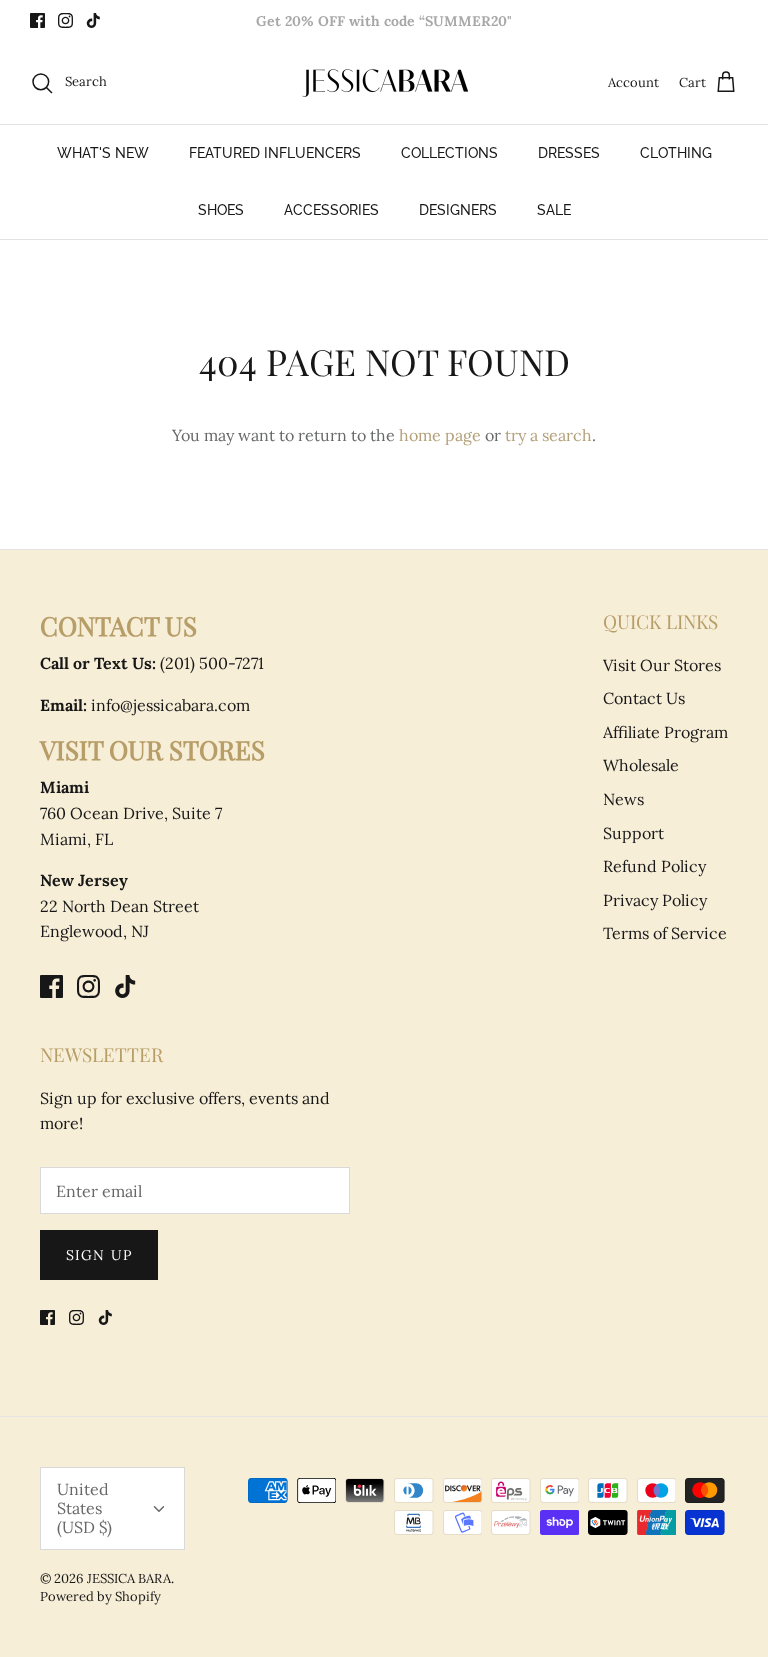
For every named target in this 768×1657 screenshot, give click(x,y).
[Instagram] (65, 20)
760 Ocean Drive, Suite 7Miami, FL (131, 812)
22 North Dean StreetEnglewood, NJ (119, 905)
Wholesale (641, 765)
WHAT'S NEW (103, 153)
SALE (554, 210)
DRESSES (569, 153)
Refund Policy (654, 866)
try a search (548, 435)
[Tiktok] (93, 20)
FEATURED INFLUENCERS (275, 153)
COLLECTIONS (449, 153)
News (623, 799)
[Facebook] (37, 20)
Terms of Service (665, 933)
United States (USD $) (84, 1508)
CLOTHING (676, 153)
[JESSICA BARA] (384, 83)
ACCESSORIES (331, 210)
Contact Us (644, 698)
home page (440, 435)
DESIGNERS (458, 210)
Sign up (99, 1255)
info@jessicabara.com (145, 705)
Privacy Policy (655, 900)
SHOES (221, 210)
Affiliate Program (665, 732)
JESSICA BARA (129, 1578)
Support (633, 833)
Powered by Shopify (100, 1596)
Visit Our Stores (662, 665)
